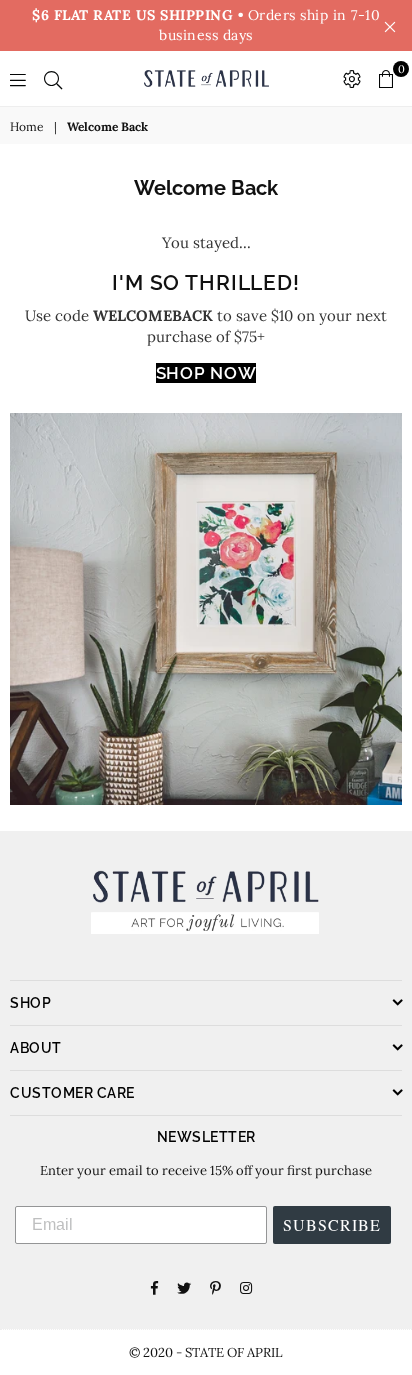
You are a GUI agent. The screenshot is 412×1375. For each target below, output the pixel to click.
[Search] (53, 79)
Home (27, 126)
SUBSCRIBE (332, 1224)
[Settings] (352, 79)
